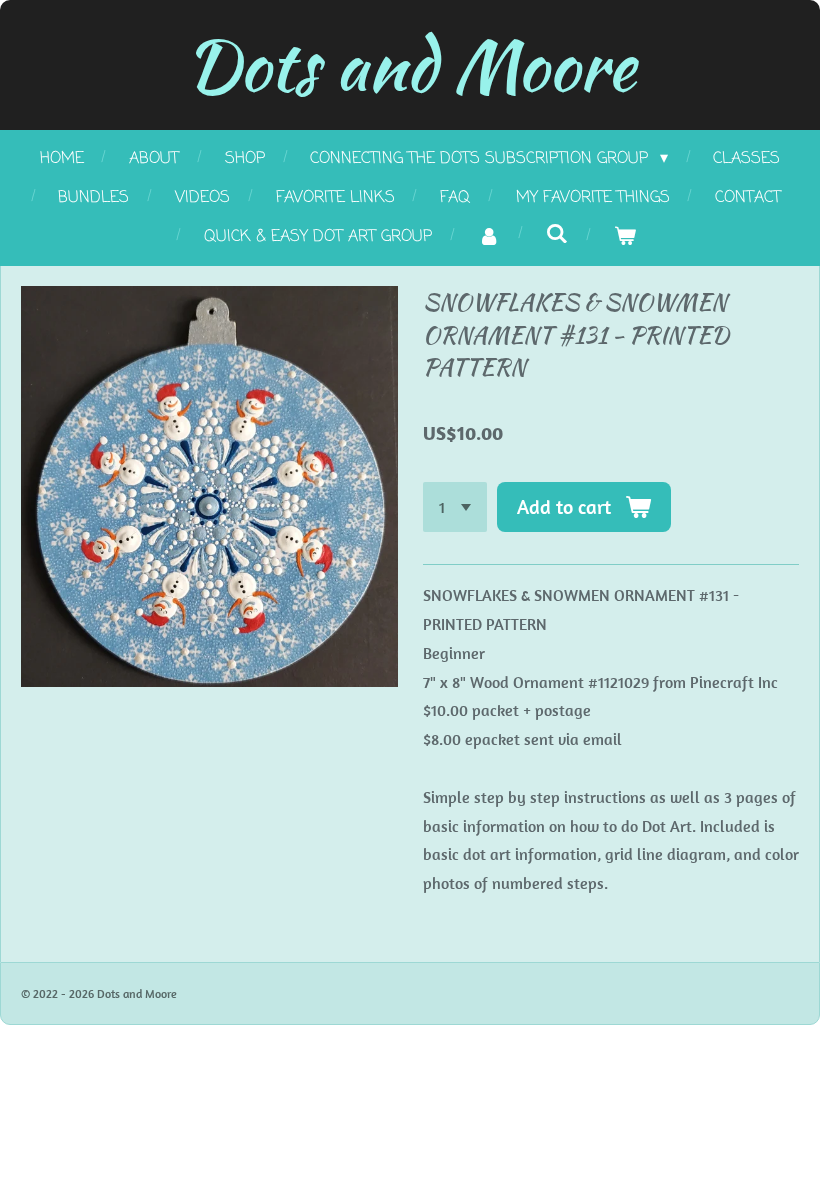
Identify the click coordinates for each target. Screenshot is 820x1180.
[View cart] (624, 237)
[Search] (556, 235)
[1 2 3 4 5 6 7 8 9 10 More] (455, 507)
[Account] (488, 237)
